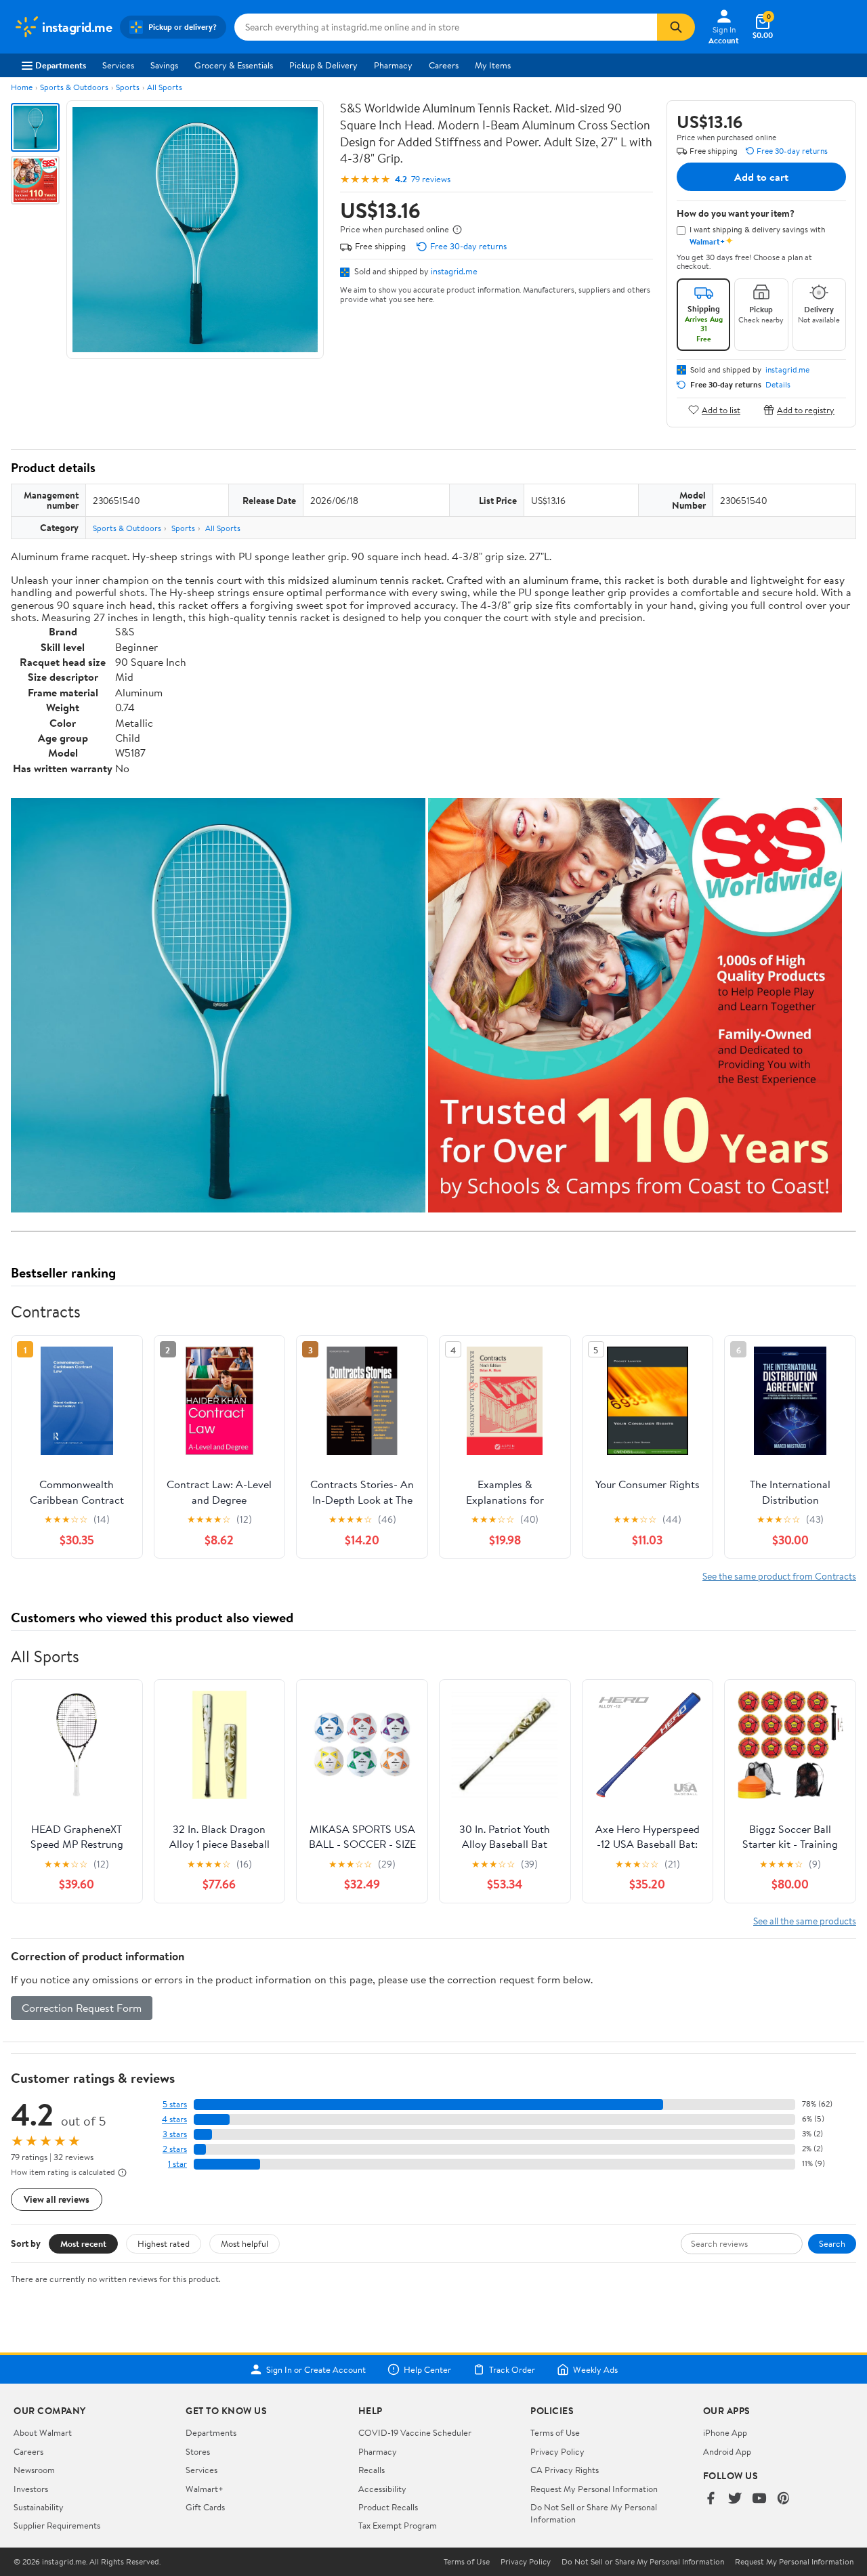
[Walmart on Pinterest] (784, 2499)
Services (118, 65)
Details (778, 385)
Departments (61, 65)
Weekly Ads (595, 2369)
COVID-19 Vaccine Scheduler (415, 2432)
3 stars (175, 2134)
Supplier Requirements (57, 2525)
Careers (444, 65)
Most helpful (245, 2243)
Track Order (512, 2369)
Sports (128, 87)
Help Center (427, 2369)
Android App (727, 2451)
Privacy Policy (557, 2451)
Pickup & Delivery (323, 65)
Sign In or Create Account (316, 2369)
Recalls (372, 2470)
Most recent (83, 2243)
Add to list (721, 409)
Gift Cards (205, 2507)
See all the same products (805, 1921)
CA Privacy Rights (565, 2470)
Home (22, 87)
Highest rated (164, 2243)
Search (832, 2243)
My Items (493, 65)
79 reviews (431, 179)
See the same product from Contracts (779, 1576)
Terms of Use (555, 2432)
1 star (177, 2164)
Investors (31, 2489)
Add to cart (761, 177)
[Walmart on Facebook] (711, 2499)
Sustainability (39, 2507)
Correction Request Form (82, 2008)
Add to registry (806, 409)
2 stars (175, 2149)
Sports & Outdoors (74, 87)
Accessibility (382, 2489)
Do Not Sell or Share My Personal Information (643, 2562)
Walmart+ (205, 2489)
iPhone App (725, 2432)
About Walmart (43, 2432)
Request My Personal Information (594, 2489)
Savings (164, 65)
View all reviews (57, 2199)
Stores (198, 2451)
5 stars (175, 2104)
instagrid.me (454, 271)
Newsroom (34, 2470)
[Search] (676, 27)
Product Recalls (388, 2507)
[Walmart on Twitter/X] (735, 2499)
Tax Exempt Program (398, 2525)
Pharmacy (393, 65)
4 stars (174, 2119)
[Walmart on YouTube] (759, 2499)
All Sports (165, 87)
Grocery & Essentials (234, 65)
